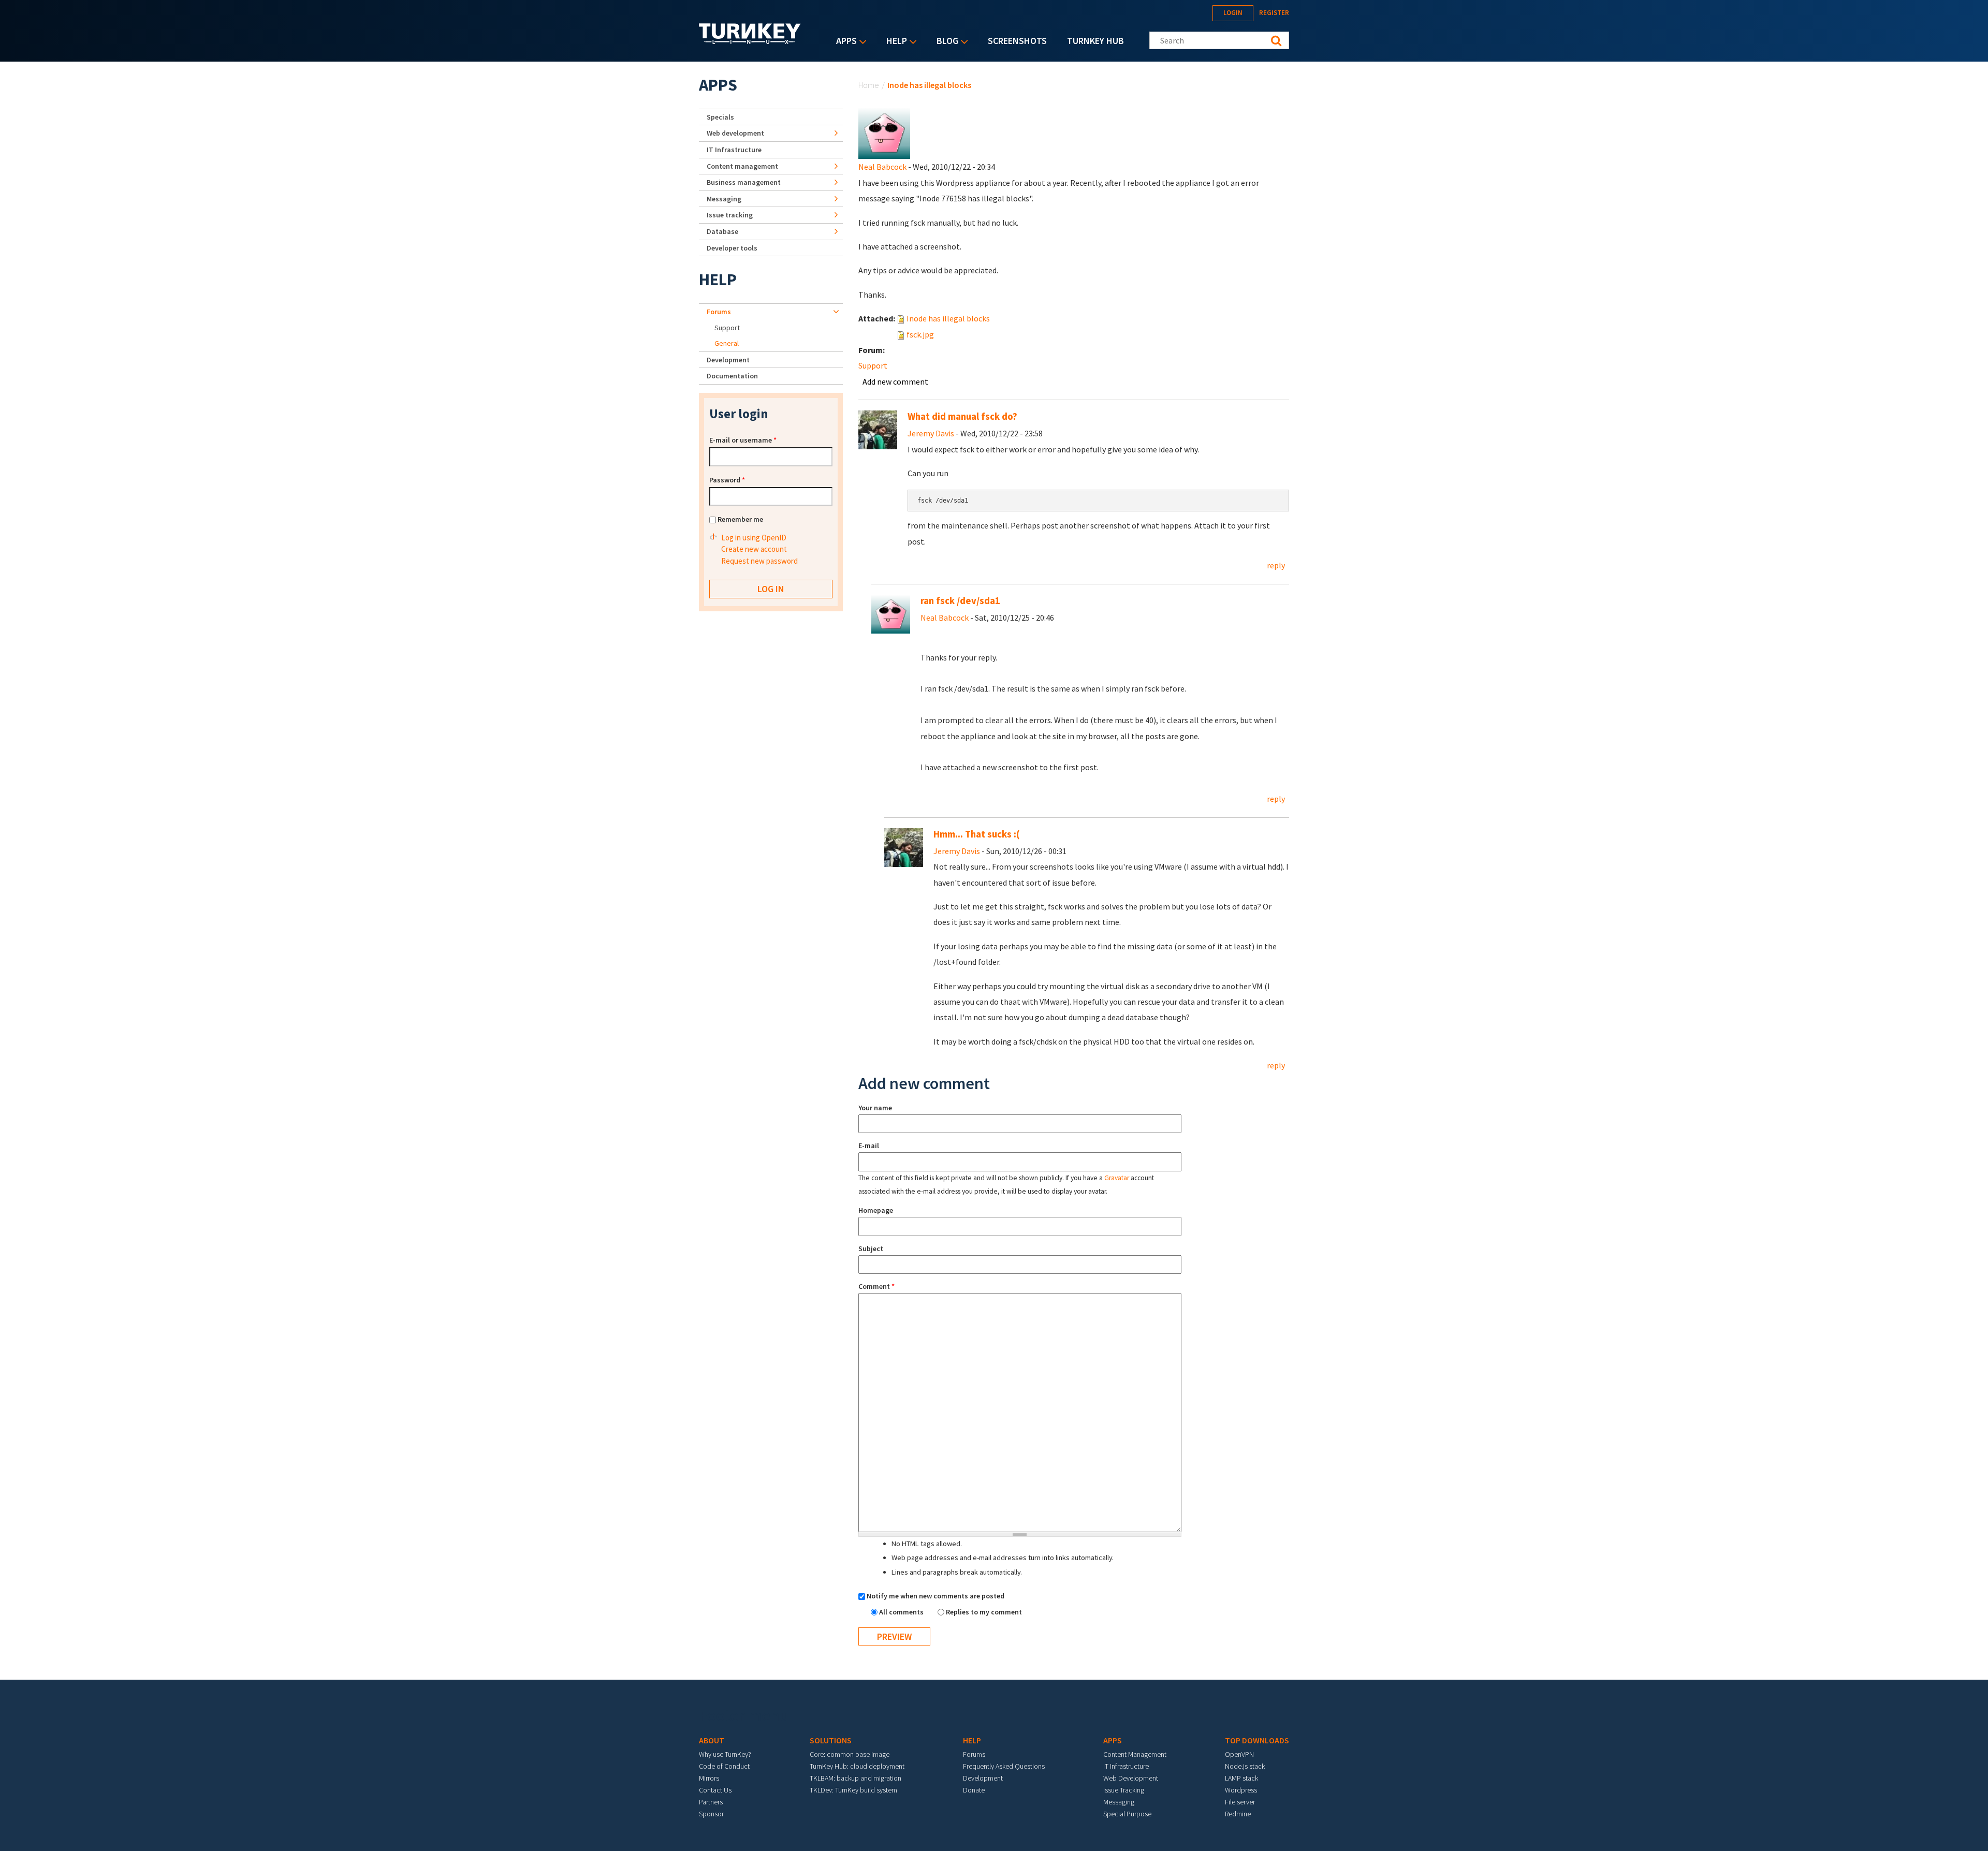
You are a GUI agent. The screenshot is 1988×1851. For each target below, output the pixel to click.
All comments (902, 1612)
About (712, 1740)
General (727, 343)
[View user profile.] (884, 132)
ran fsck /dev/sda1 (960, 601)
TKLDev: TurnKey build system (853, 1790)
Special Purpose (1127, 1814)
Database (722, 231)
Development (728, 360)
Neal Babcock (882, 167)
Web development (735, 133)
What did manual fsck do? (962, 416)
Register (1274, 13)
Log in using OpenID (754, 538)
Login (1233, 13)
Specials (720, 117)
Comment (876, 1286)
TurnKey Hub (1095, 41)
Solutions (831, 1740)
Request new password (759, 561)
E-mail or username (743, 440)
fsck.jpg (920, 334)
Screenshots (1017, 41)
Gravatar (1117, 1178)
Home (869, 85)
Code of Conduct (724, 1766)
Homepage (876, 1210)
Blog (945, 42)
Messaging (724, 199)
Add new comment (895, 381)
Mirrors (709, 1778)
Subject (871, 1248)
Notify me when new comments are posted (935, 1596)
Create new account (754, 549)
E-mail (869, 1145)
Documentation (732, 376)
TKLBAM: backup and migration (856, 1778)
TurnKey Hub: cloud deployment (857, 1766)
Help (894, 42)
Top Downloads (1257, 1740)
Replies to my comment (984, 1612)
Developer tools (732, 248)
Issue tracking (730, 215)
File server (1240, 1802)
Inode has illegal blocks (948, 318)
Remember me (740, 519)
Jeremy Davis (931, 433)
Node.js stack (1245, 1766)
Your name (875, 1108)
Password (727, 480)
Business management (744, 182)
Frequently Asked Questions (1004, 1766)
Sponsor (711, 1814)
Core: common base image (850, 1754)
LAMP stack (1241, 1778)
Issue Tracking (1124, 1790)
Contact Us (715, 1790)
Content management (742, 166)
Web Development (1131, 1778)
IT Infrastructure (734, 150)
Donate (974, 1790)
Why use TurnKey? (725, 1754)
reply (1276, 565)
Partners (711, 1802)
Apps (844, 42)
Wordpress (1241, 1790)
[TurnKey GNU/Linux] (750, 41)
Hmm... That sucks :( (977, 834)
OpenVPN (1239, 1754)
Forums (719, 312)
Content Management (1135, 1754)
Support (873, 365)
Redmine (1238, 1814)
